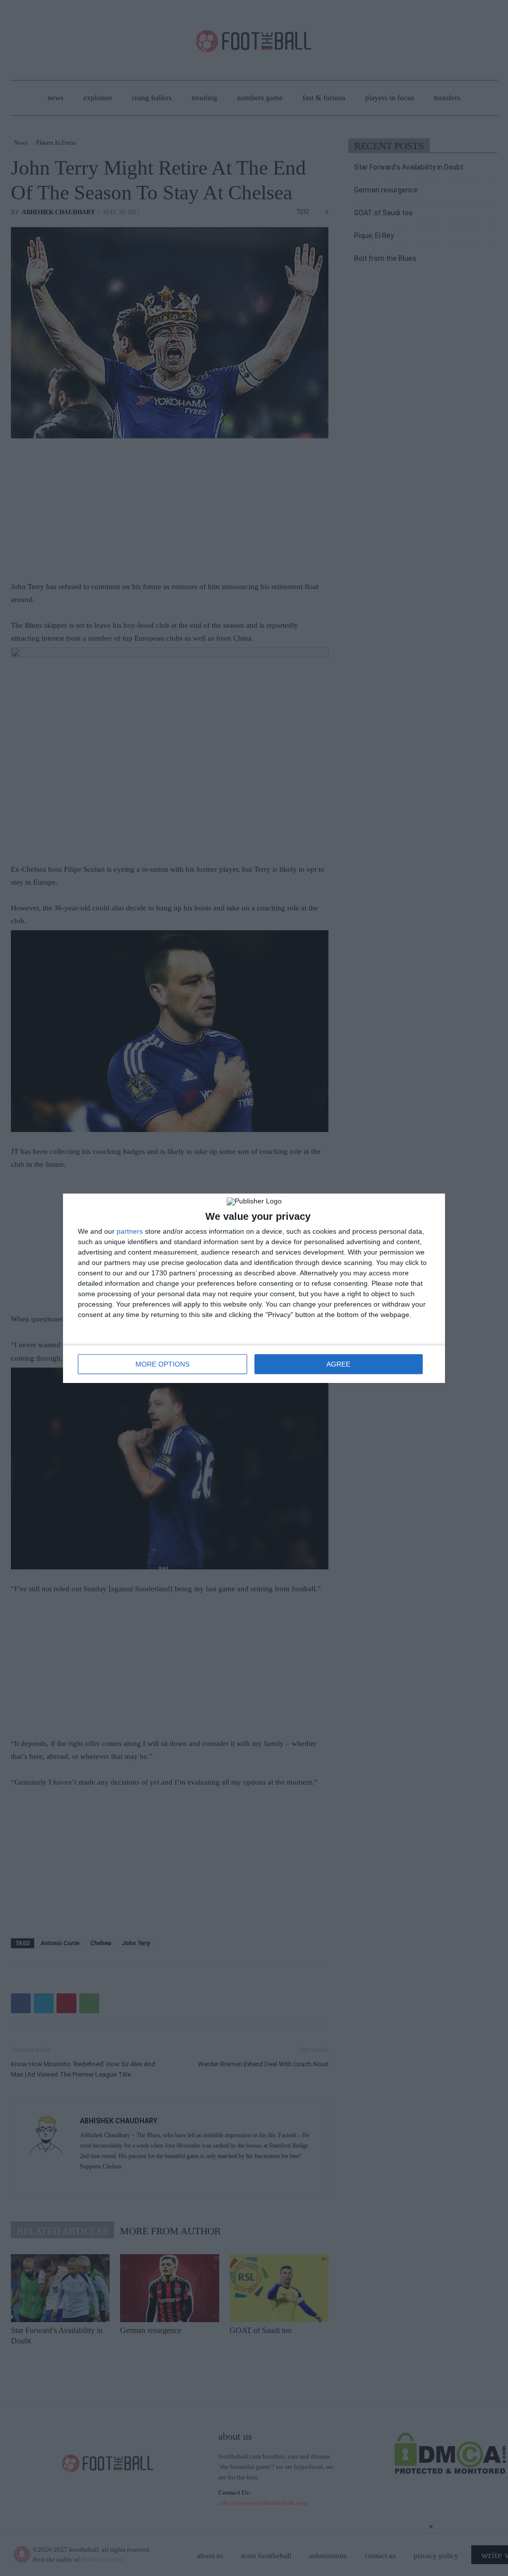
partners (130, 1231)
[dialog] (254, 1288)
